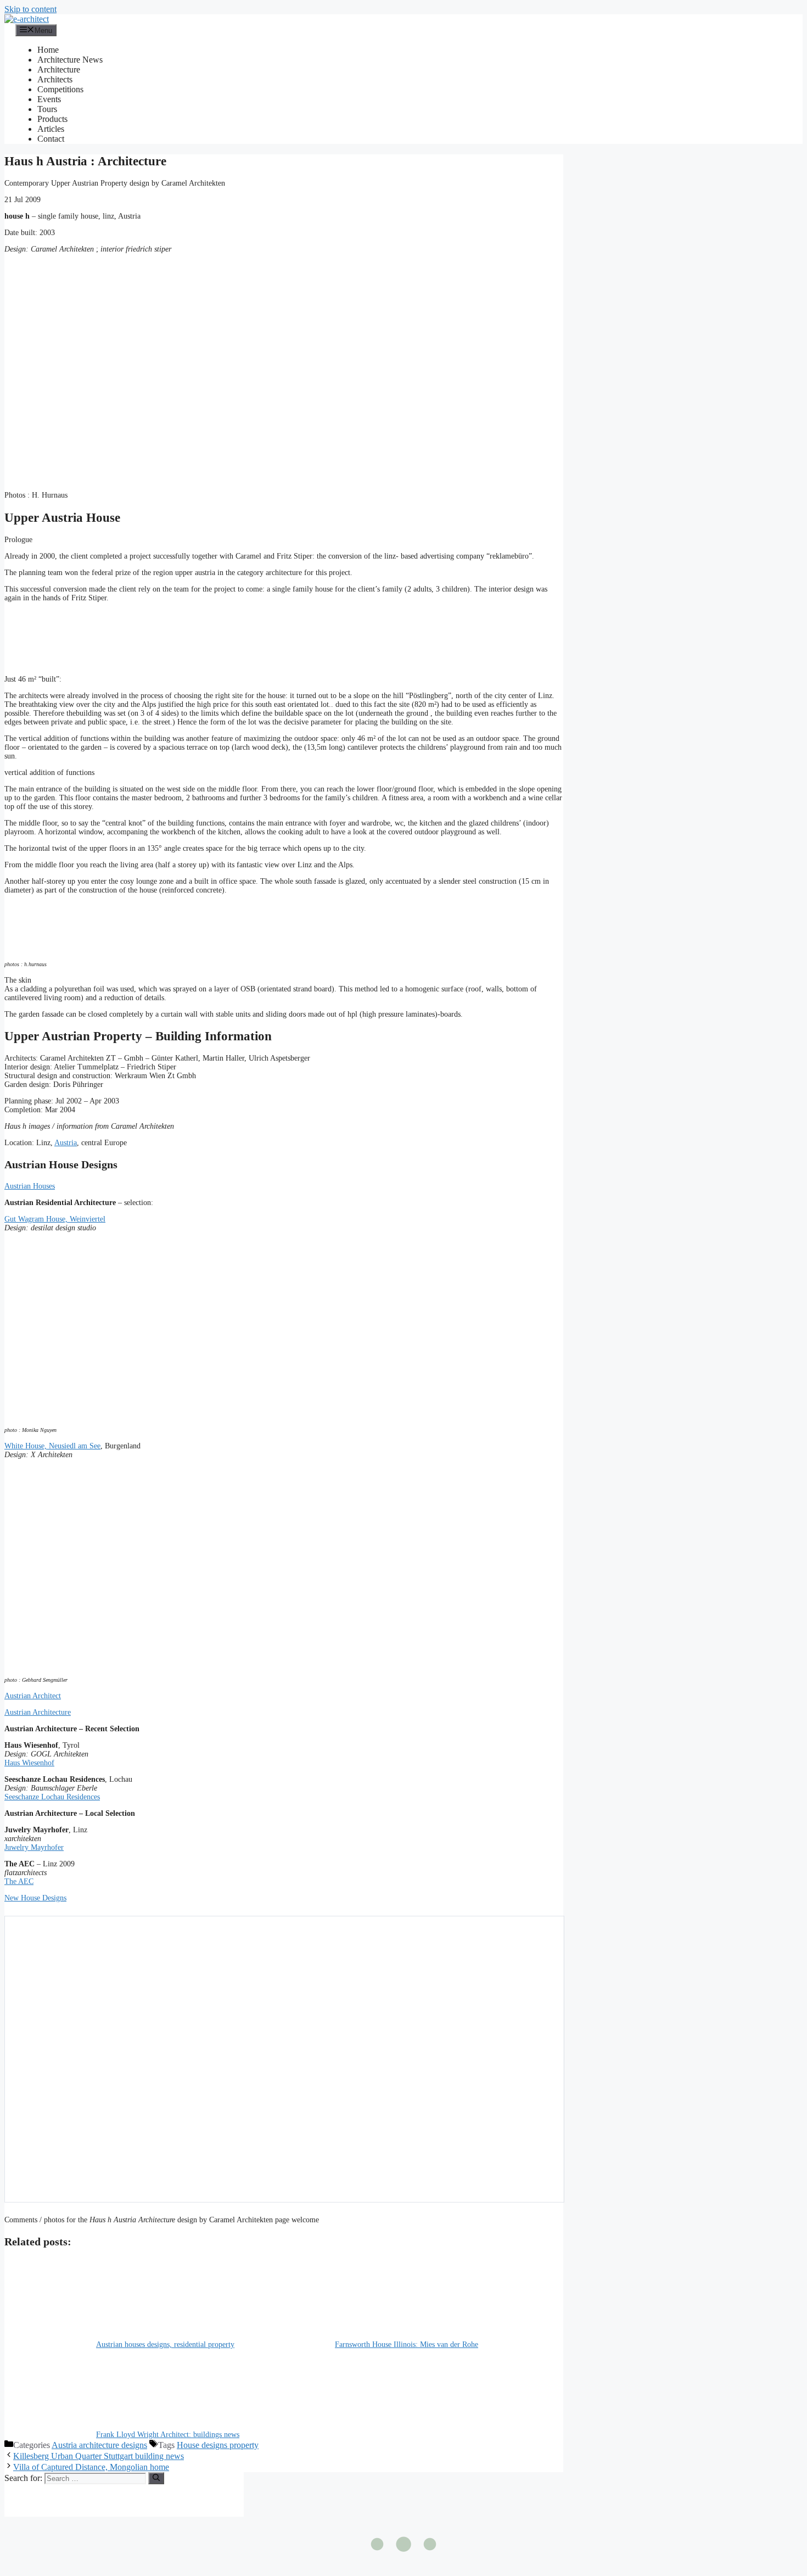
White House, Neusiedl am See (52, 1446)
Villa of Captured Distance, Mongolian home (91, 2467)
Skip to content (30, 9)
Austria (66, 1143)
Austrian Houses (30, 1186)
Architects (55, 79)
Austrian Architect (33, 1696)
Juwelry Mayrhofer (34, 1847)
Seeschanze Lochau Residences (52, 1797)
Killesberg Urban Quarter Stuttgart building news (99, 2456)
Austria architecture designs (99, 2445)
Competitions (60, 89)
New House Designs (35, 1898)
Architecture (59, 69)
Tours (47, 109)
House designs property (218, 2445)
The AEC (19, 1881)
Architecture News (70, 60)
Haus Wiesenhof (29, 1763)
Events (49, 99)
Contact (51, 139)
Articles (51, 129)
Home (48, 50)
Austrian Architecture (38, 1712)
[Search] (156, 2478)
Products (52, 119)
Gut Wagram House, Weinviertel (55, 1219)
